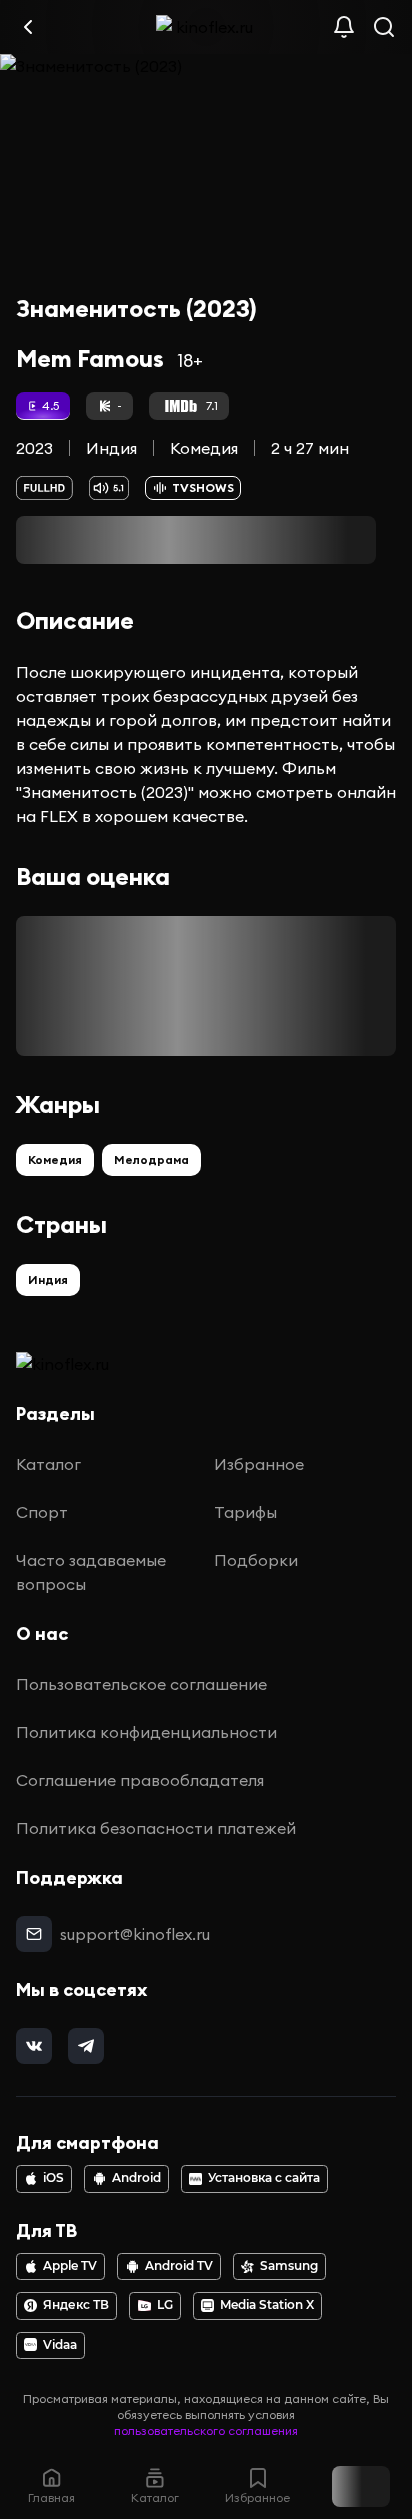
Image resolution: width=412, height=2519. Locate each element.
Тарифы (245, 1512)
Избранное (259, 1464)
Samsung (289, 2266)
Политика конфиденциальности (146, 1732)
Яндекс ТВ (76, 2305)
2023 (34, 448)
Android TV (179, 2266)
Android (136, 2178)
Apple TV (70, 2266)
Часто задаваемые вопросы (91, 1572)
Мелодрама (151, 1159)
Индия (111, 448)
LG (165, 2305)
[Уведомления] (344, 27)
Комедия (204, 448)
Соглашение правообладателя (140, 1780)
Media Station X (267, 2305)
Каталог (48, 1464)
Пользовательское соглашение (141, 1684)
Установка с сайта (264, 2178)
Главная (51, 2497)
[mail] (34, 1934)
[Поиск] (384, 27)
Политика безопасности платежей (156, 1828)
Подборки (256, 1560)
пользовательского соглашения (206, 2430)
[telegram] (86, 2046)
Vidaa (60, 2345)
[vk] (34, 2046)
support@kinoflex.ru (135, 1934)
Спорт (42, 1512)
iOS (53, 2178)
